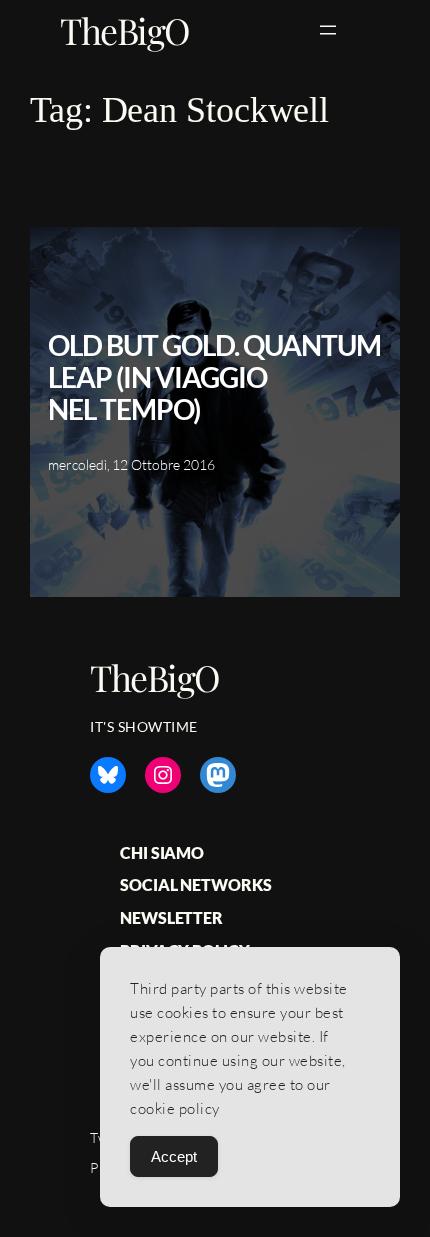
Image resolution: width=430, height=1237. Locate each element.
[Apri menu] (328, 30)
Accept (174, 1156)
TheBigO (125, 30)
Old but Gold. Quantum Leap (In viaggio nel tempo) (214, 377)
